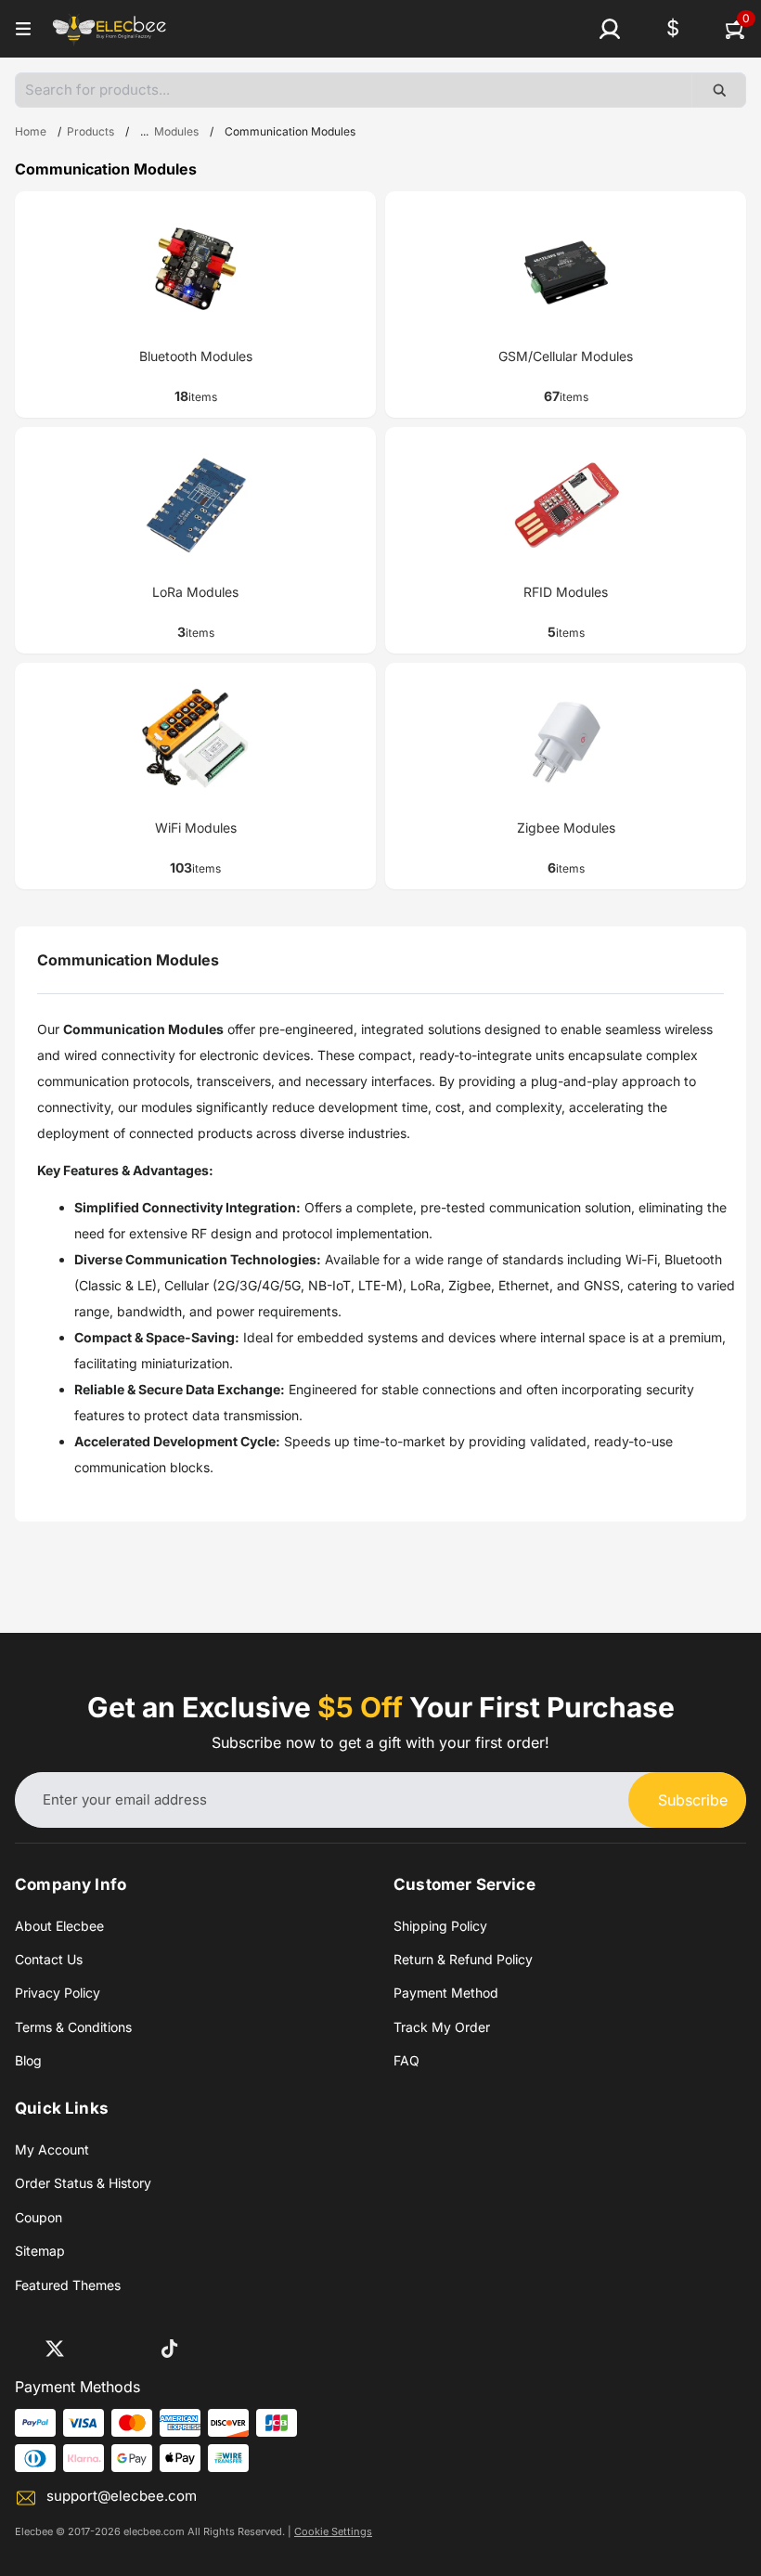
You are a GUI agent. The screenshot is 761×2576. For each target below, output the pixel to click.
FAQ (406, 2060)
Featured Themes (68, 2285)
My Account (52, 2149)
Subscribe (693, 1800)
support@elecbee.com (122, 2496)
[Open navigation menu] (23, 29)
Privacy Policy (58, 1993)
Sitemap (40, 2251)
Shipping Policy (440, 1926)
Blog (28, 2060)
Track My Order (442, 2027)
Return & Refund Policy (463, 1959)
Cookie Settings (333, 2531)
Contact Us (49, 1959)
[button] (610, 29)
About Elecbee (59, 1926)
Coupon (39, 2217)
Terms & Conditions (73, 2027)
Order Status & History (83, 2183)
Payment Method (446, 1993)
